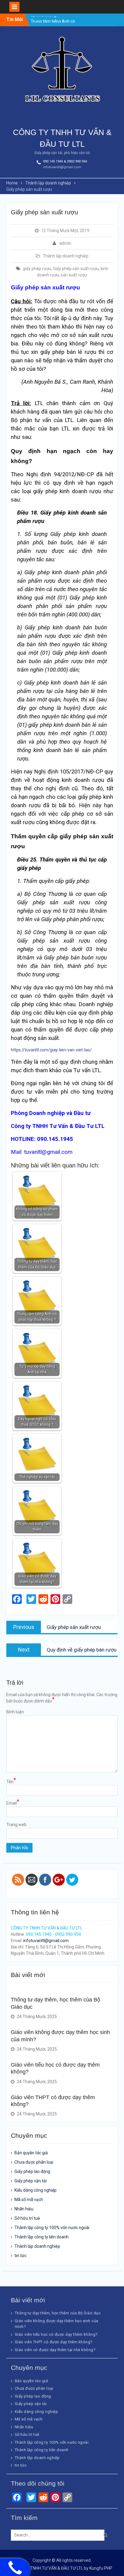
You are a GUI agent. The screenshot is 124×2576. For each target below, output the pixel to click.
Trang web (16, 1825)
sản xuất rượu (74, 275)
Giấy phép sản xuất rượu (76, 269)
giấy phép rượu (37, 269)
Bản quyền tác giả (31, 2153)
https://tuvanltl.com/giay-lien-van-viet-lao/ (51, 1050)
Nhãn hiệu (24, 2209)
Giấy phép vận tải (31, 2181)
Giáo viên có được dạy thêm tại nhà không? (55, 2350)
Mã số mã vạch (29, 2200)
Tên (11, 1781)
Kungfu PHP (101, 2568)
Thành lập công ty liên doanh (42, 2237)
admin (65, 243)
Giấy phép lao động (32, 2171)
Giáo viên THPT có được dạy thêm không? (54, 2342)
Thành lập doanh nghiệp (66, 256)
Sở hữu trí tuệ (27, 2218)
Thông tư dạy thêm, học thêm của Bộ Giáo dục (58, 2313)
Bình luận (15, 1712)
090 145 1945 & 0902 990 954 (65, 161)
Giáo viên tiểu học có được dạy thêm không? (56, 2334)
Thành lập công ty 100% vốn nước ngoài (52, 2228)
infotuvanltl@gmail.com (62, 167)
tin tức (20, 2256)
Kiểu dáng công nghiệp (36, 2190)
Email (13, 1803)
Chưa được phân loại (34, 2162)
